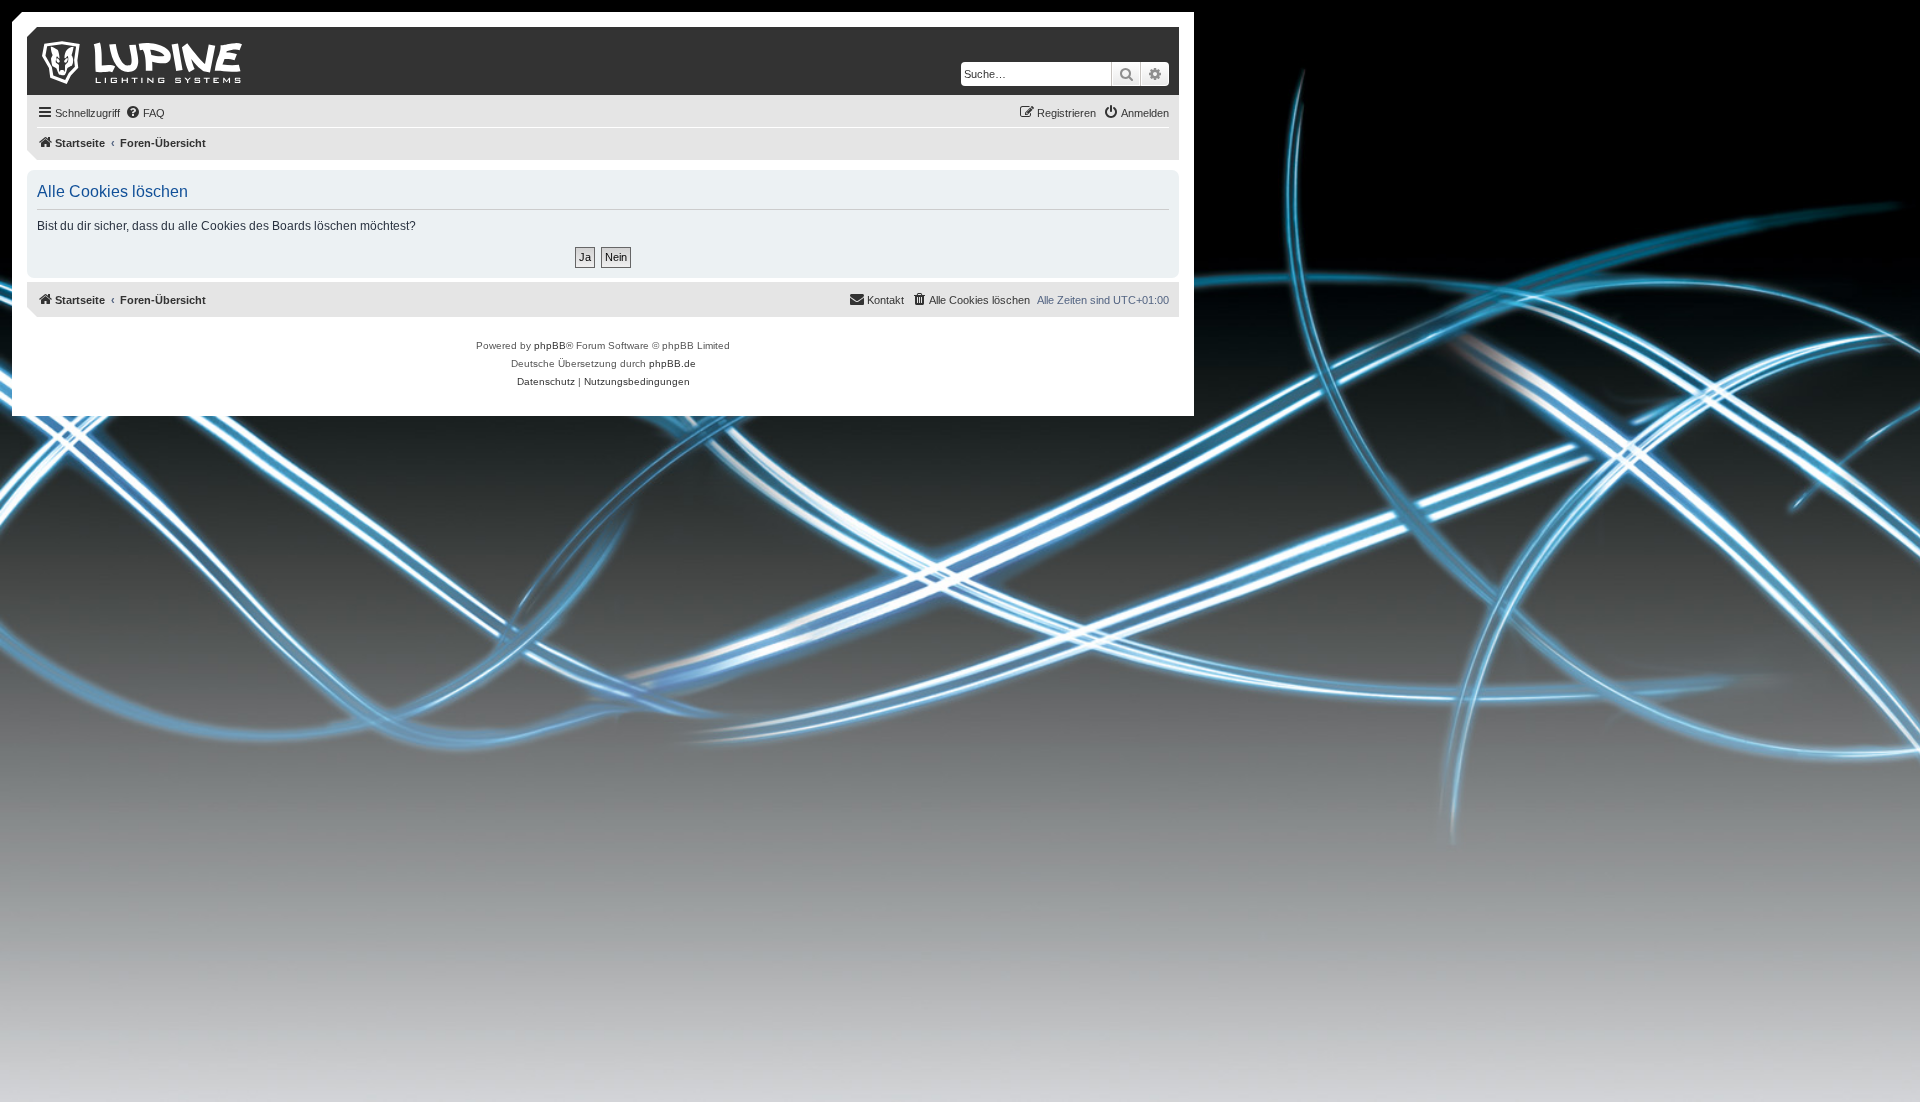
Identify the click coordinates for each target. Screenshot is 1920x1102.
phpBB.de (672, 363)
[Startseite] (143, 61)
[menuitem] (145, 113)
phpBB (550, 345)
